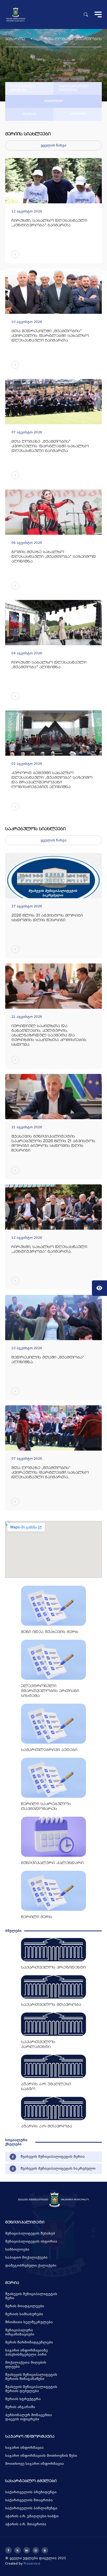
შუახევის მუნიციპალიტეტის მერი (31, 2296)
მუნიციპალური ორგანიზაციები (20, 2332)
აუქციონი (78, 114)
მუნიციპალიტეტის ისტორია (31, 2241)
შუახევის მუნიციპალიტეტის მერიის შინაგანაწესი (31, 2377)
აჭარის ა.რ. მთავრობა (26, 2524)
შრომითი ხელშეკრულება (29, 2322)
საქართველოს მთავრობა (29, 2500)
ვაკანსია (29, 114)
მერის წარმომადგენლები (29, 2342)
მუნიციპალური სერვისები (22, 88)
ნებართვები (54, 101)
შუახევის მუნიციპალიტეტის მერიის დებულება (31, 2389)
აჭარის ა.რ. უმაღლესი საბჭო (32, 2516)
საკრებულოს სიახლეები (35, 829)
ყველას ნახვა (54, 145)
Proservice (32, 2564)
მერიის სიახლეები (28, 134)
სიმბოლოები (17, 2250)
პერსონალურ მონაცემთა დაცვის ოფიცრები (29, 2417)
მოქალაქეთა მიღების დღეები (26, 2365)
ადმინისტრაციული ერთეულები (74, 88)
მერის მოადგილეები (25, 2306)
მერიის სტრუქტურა (23, 2399)
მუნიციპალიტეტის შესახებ (30, 2233)
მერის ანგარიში (20, 2407)
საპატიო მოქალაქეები (26, 2258)
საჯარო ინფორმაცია (24, 2448)
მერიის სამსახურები (24, 2314)
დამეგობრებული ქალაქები (31, 2266)
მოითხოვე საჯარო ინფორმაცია (35, 2464)
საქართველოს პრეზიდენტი (31, 2492)
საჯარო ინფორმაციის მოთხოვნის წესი (41, 2456)
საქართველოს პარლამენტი (31, 2508)
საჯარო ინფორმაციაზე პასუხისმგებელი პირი (26, 2352)
